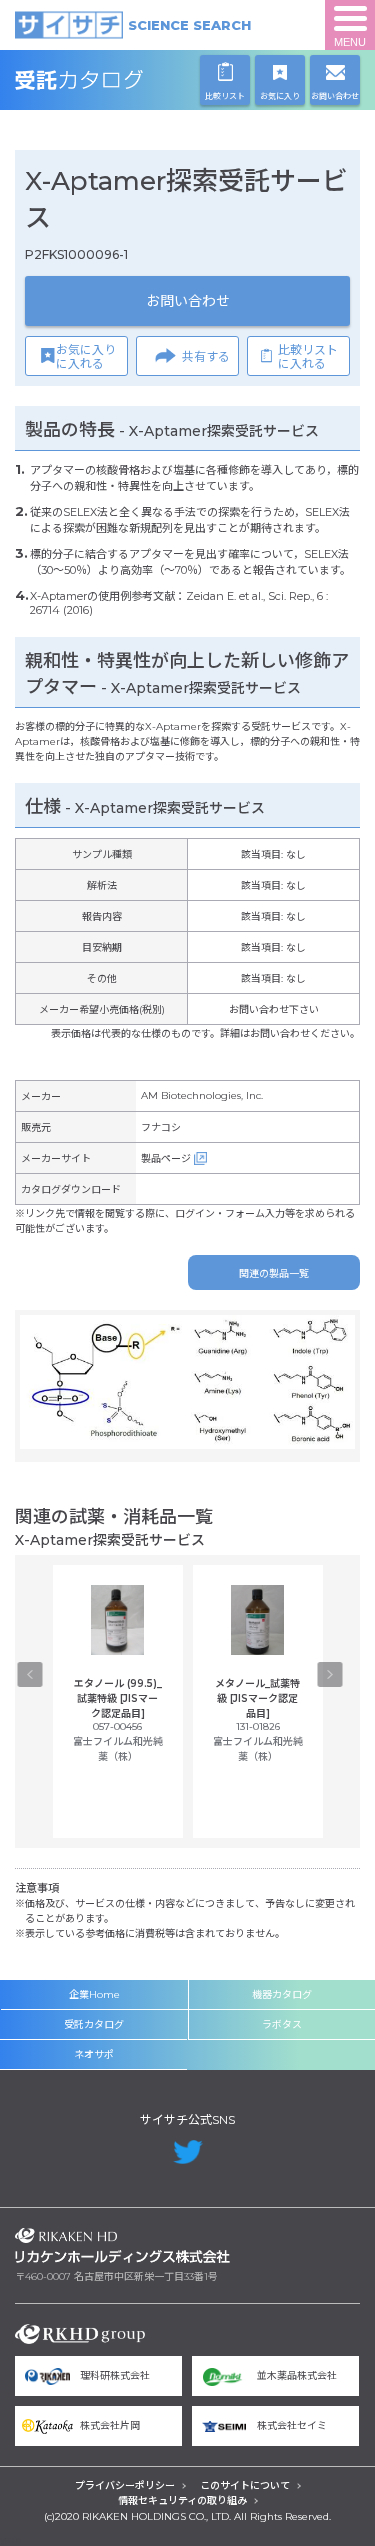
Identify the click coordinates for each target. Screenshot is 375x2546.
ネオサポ (94, 2054)
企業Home (94, 1994)
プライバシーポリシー (125, 2485)
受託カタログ (122, 80)
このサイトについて (245, 2485)
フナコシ (161, 1127)
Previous (30, 1675)
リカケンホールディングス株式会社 (122, 2245)
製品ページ (166, 1158)
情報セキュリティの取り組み (182, 2500)
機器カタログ (282, 1994)
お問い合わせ (188, 301)
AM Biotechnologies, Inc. (202, 1095)
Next (330, 1675)
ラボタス (282, 2024)
